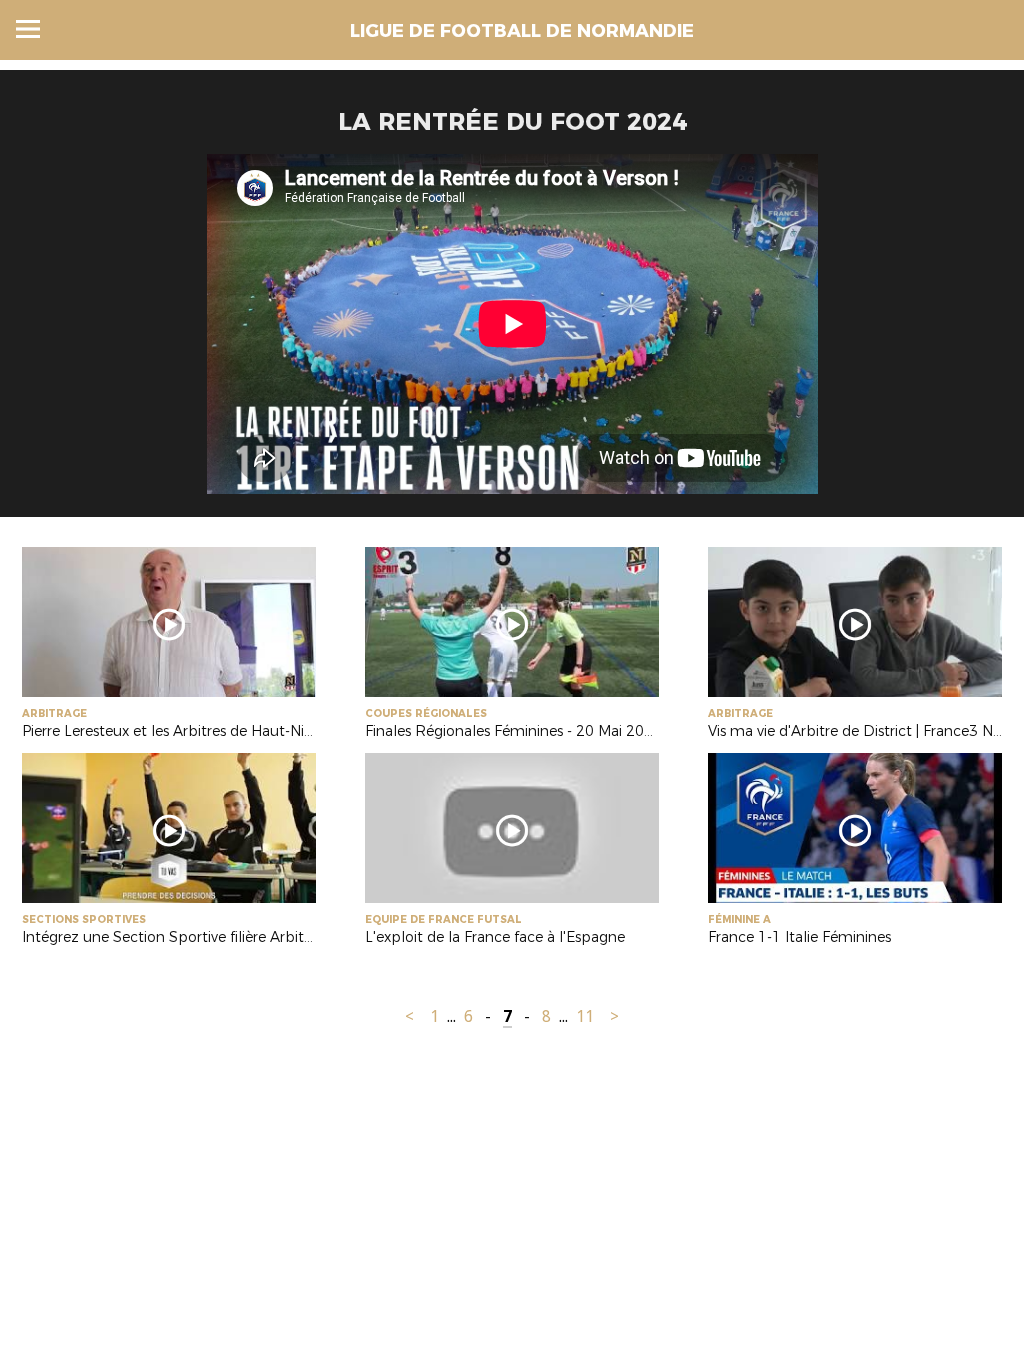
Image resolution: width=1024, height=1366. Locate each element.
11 (585, 1016)
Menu (28, 29)
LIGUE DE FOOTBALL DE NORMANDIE (522, 31)
